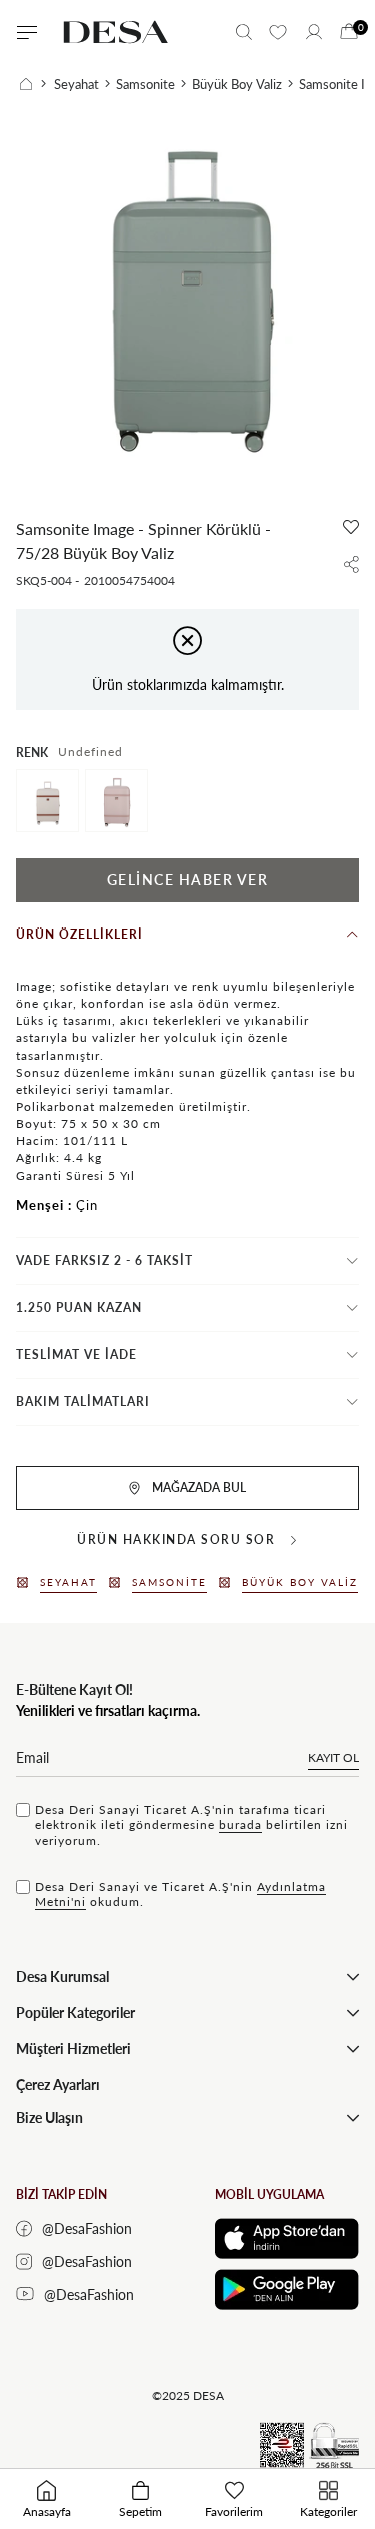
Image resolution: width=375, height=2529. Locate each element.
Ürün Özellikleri (79, 934)
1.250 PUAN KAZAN (79, 1307)
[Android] (287, 2289)
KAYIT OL (333, 1757)
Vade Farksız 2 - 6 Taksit (104, 1260)
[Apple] (287, 2238)
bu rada (240, 1824)
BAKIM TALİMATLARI (83, 1401)
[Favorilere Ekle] (351, 527)
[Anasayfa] (33, 84)
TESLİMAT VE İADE (76, 1354)
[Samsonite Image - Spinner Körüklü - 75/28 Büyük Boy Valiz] (47, 800)
